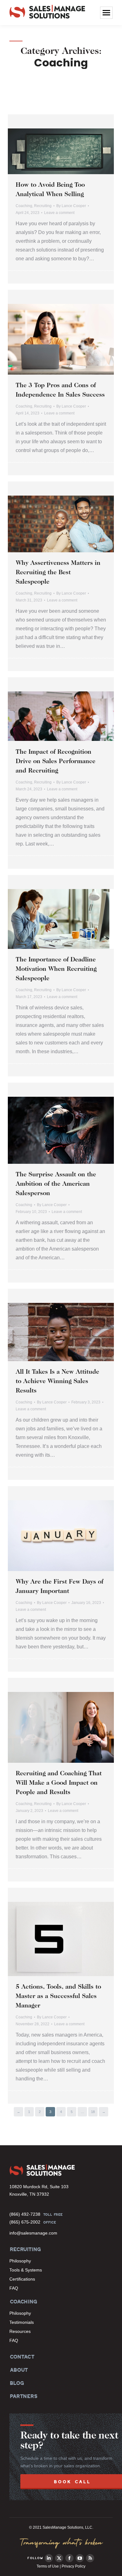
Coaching (24, 206)
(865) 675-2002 (25, 2222)
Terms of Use (48, 2566)
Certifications (22, 2279)
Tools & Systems (26, 2270)
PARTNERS (23, 2396)
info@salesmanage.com (33, 2233)
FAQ (14, 2288)
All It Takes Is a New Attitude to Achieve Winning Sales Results (57, 1382)
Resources (20, 2331)
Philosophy (20, 2261)
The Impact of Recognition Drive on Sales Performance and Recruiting (56, 762)
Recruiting (43, 206)
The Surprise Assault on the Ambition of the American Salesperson (56, 1184)
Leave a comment (59, 213)
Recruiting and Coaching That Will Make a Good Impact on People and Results (59, 1783)
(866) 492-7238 (25, 2214)
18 (93, 2112)
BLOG (16, 2383)
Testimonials (22, 2322)
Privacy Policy (74, 2566)
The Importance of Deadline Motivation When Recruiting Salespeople (56, 969)
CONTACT (22, 2357)
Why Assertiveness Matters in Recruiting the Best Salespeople (58, 573)
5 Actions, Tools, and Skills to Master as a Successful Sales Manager (58, 1996)
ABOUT (18, 2370)
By (71, 206)
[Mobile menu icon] (106, 13)
